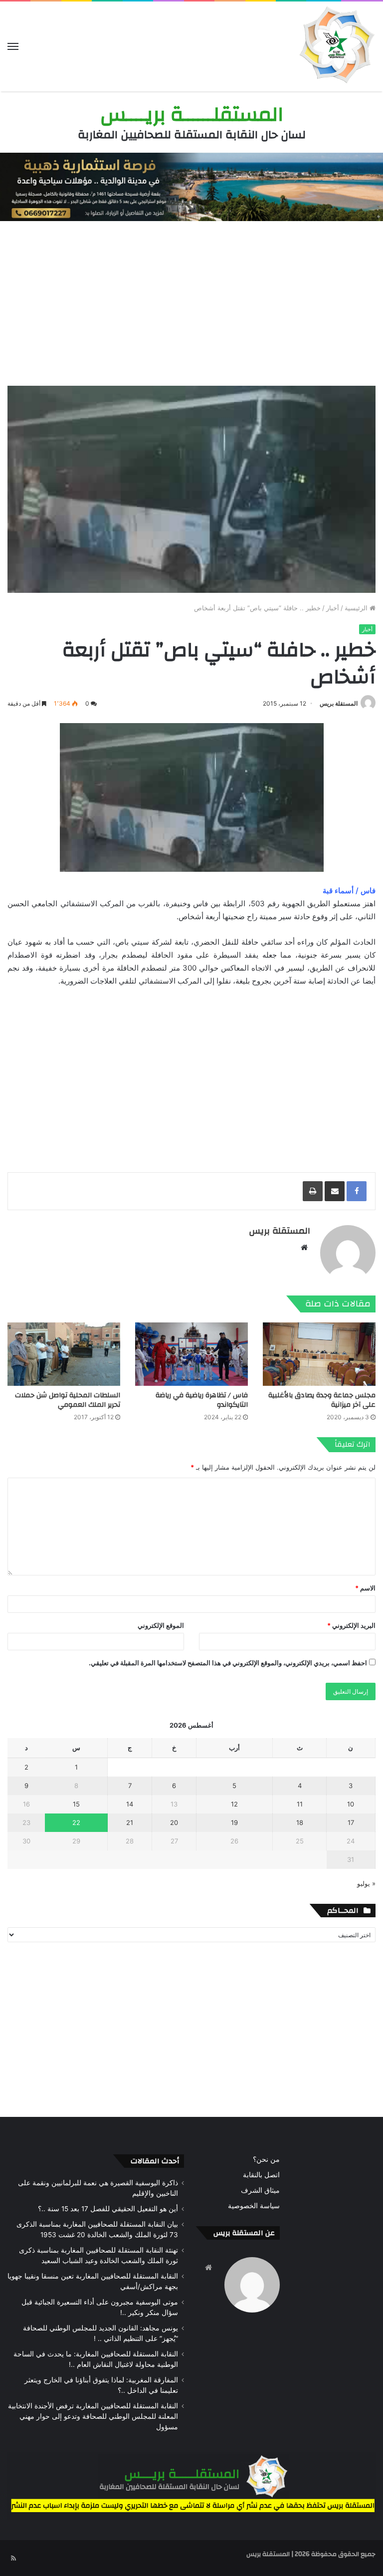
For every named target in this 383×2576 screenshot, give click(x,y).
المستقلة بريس (339, 703)
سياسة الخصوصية (254, 2206)
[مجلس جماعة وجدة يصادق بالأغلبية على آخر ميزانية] (319, 1354)
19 (234, 1822)
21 (130, 1822)
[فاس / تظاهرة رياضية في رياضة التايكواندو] (191, 1354)
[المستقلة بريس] (336, 46)
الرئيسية (357, 608)
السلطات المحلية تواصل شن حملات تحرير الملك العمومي (68, 1400)
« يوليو (366, 1883)
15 (76, 1804)
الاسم (365, 1588)
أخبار (333, 608)
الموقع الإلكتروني (161, 1625)
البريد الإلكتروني (351, 1625)
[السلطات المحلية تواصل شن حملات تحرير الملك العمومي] (64, 1354)
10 (351, 1804)
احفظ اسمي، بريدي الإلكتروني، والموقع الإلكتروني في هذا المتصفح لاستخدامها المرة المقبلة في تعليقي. (228, 1663)
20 (174, 1822)
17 (351, 1822)
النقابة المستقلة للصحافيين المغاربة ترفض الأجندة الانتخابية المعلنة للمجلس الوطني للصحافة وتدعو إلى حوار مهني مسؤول (93, 2416)
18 (300, 1822)
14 (130, 1804)
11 (300, 1804)
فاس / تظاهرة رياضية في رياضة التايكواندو (202, 1400)
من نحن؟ (266, 2159)
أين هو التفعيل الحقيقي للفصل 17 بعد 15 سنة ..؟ (108, 2209)
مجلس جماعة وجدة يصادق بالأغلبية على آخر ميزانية (322, 1400)
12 (234, 1804)
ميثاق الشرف (260, 2190)
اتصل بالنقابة (261, 2175)
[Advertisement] (191, 301)
